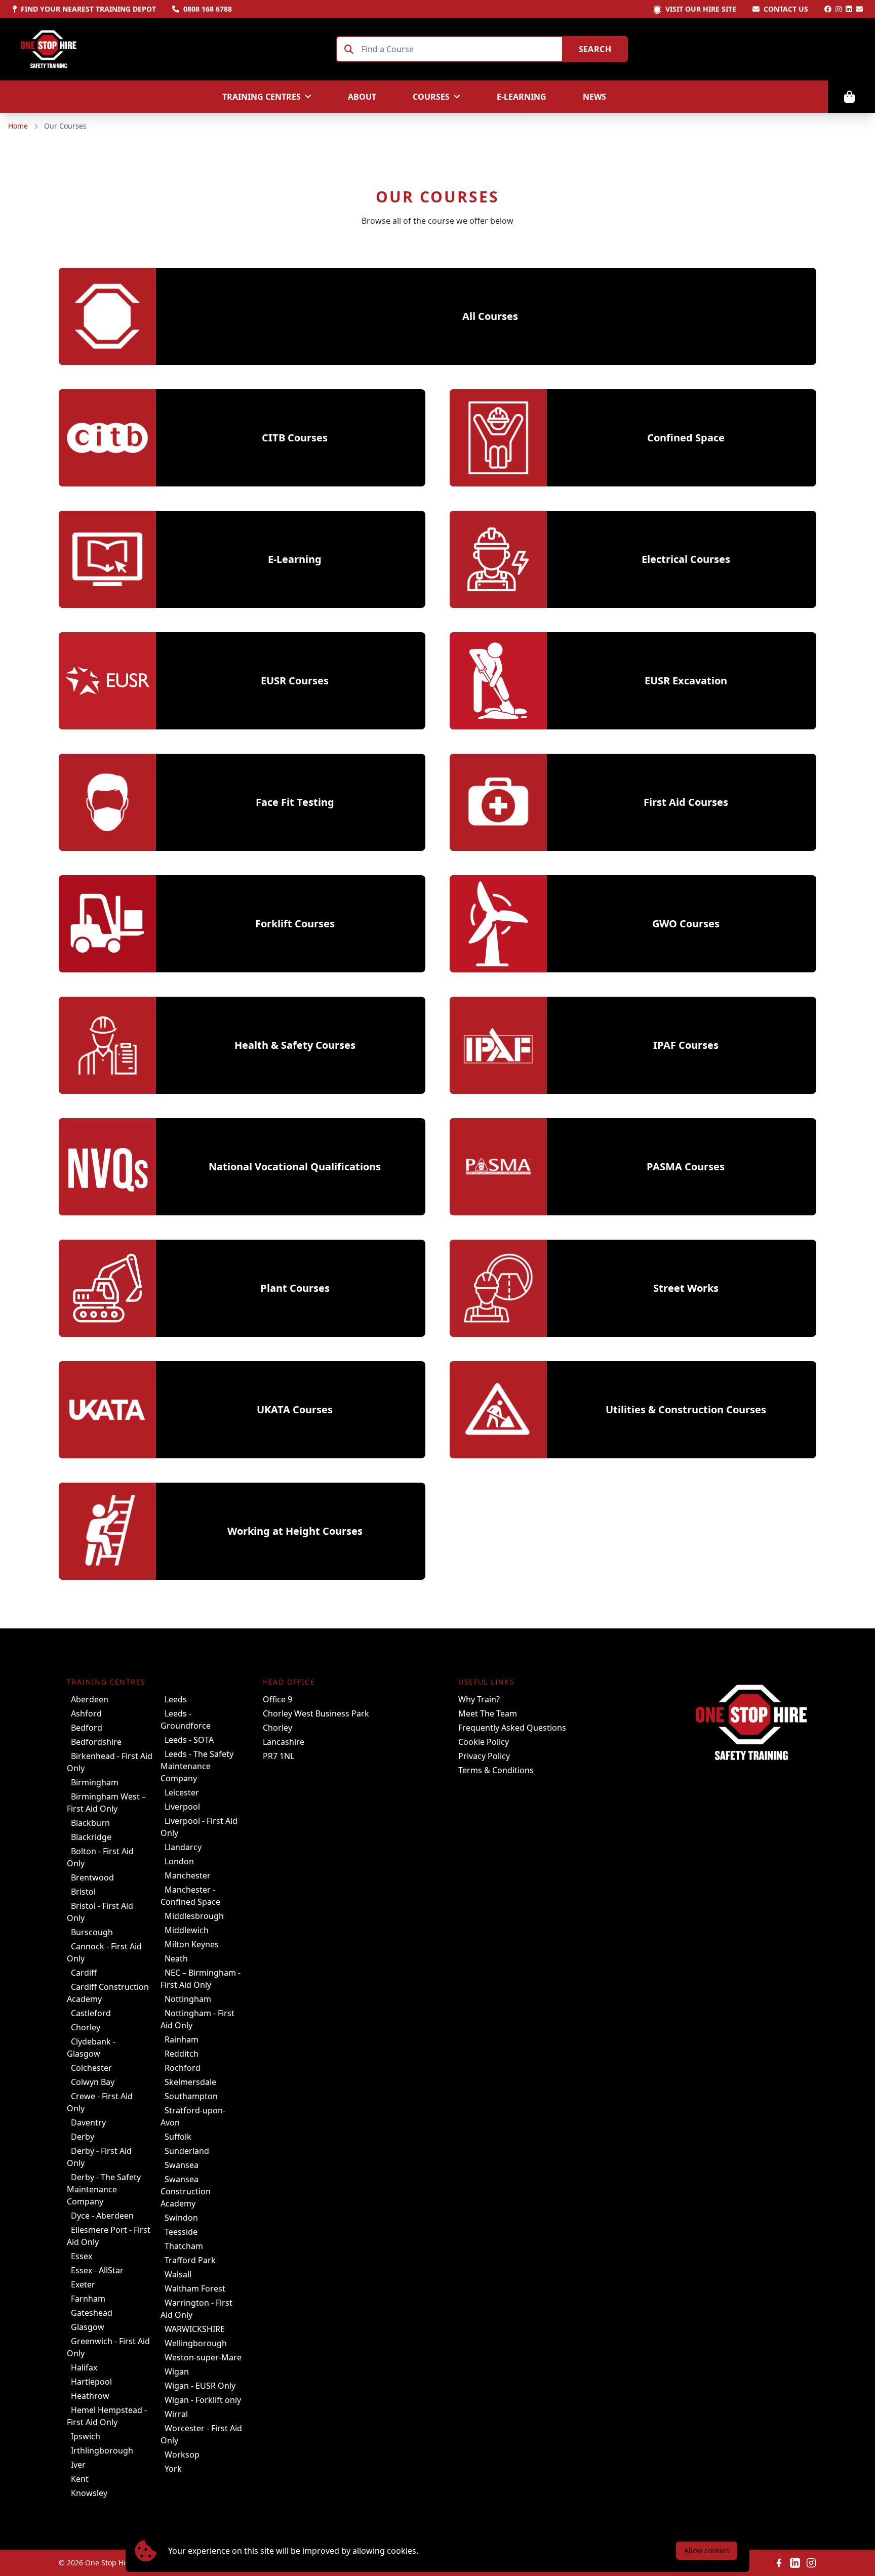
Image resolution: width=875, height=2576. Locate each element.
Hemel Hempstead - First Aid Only (107, 2416)
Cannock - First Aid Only (104, 1952)
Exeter (83, 2284)
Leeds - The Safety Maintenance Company (197, 1766)
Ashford (86, 1713)
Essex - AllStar (97, 2270)
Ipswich (86, 2436)
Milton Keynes (192, 1944)
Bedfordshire (96, 1742)
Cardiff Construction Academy (108, 1993)
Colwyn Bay (93, 2082)
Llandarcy (183, 1847)
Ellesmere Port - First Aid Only (109, 2236)
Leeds (176, 1699)
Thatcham (184, 2246)
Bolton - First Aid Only (100, 1857)
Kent (80, 2479)
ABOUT (362, 97)
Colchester (91, 2068)
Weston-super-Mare (203, 2357)
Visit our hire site (701, 9)
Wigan (177, 2371)
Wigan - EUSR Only (200, 2386)
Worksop (182, 2455)
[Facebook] (828, 9)
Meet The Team (488, 1713)
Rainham (182, 2039)
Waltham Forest (195, 2288)
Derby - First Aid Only (99, 2157)
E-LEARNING (522, 97)
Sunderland (187, 2151)
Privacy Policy (484, 1756)
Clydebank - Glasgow (91, 2048)
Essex (82, 2256)
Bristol (83, 1892)
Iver (78, 2465)
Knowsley (89, 2493)
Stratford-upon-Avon (193, 2116)
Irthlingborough (102, 2450)
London (179, 1861)
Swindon (181, 2218)
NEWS (594, 97)
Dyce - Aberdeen (102, 2216)
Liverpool (182, 1807)
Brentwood (92, 1877)
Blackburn (90, 1823)
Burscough (92, 1932)
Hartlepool (91, 2382)
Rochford (183, 2068)
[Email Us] (859, 9)
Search (595, 49)
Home (18, 126)
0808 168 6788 (208, 9)
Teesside (181, 2232)
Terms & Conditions (496, 1770)
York (173, 2469)
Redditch (182, 2054)
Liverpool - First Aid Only (199, 1827)
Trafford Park (190, 2260)
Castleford (91, 2013)
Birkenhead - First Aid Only (110, 1762)
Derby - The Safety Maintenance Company (104, 2189)
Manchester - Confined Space (190, 1896)
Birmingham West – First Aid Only (106, 1803)
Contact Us (786, 9)
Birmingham (95, 1782)
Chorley (86, 2027)
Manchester (188, 1875)
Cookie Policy (484, 1742)
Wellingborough (196, 2343)
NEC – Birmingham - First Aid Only (201, 1979)
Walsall (178, 2274)
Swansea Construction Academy (186, 2191)
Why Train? (479, 1699)
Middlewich (187, 1930)
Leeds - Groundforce (186, 1720)
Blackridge (91, 1837)
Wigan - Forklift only (203, 2400)
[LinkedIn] (849, 9)
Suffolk (178, 2137)
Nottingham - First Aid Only (197, 2019)
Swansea (182, 2165)
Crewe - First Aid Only (100, 2102)
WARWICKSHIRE (195, 2329)
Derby (83, 2137)
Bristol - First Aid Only (100, 1912)
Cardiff (84, 1973)
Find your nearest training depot (88, 9)
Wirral (176, 2414)
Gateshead (92, 2313)
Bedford (87, 1728)
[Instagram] (839, 9)
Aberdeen (90, 1699)
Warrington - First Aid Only (196, 2309)
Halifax (84, 2367)
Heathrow (90, 2396)
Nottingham (188, 1999)
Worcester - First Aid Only (201, 2434)
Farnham (88, 2299)
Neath (176, 1958)
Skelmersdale (190, 2082)
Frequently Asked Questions (512, 1728)
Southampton (191, 2096)
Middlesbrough (194, 1916)
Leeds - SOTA (189, 1740)
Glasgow (88, 2327)
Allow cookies (707, 2550)
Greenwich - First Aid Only (108, 2347)
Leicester (182, 1792)
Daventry (88, 2122)
